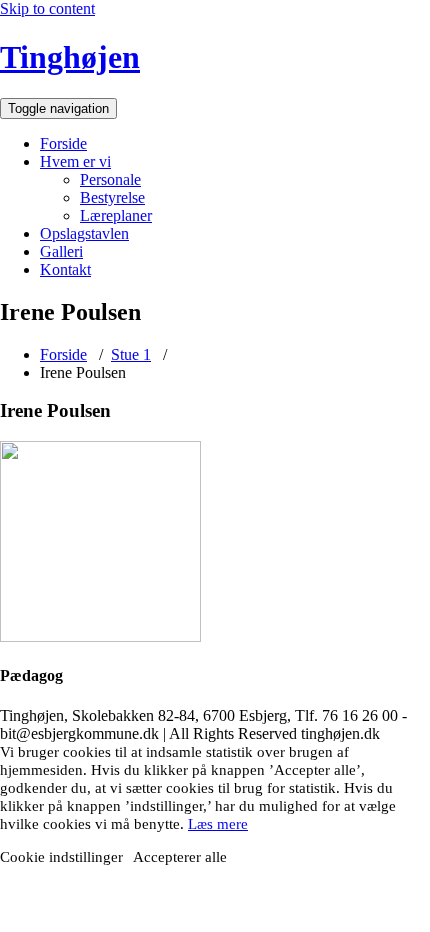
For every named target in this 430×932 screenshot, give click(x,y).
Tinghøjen (70, 57)
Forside (63, 143)
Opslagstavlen (84, 233)
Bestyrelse (112, 197)
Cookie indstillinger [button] (61, 857)
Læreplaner (116, 215)
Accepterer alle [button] (180, 857)
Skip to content (47, 8)
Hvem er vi (75, 161)
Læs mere (218, 824)
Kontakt (65, 269)
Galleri (61, 251)
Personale (110, 179)
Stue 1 (131, 354)
